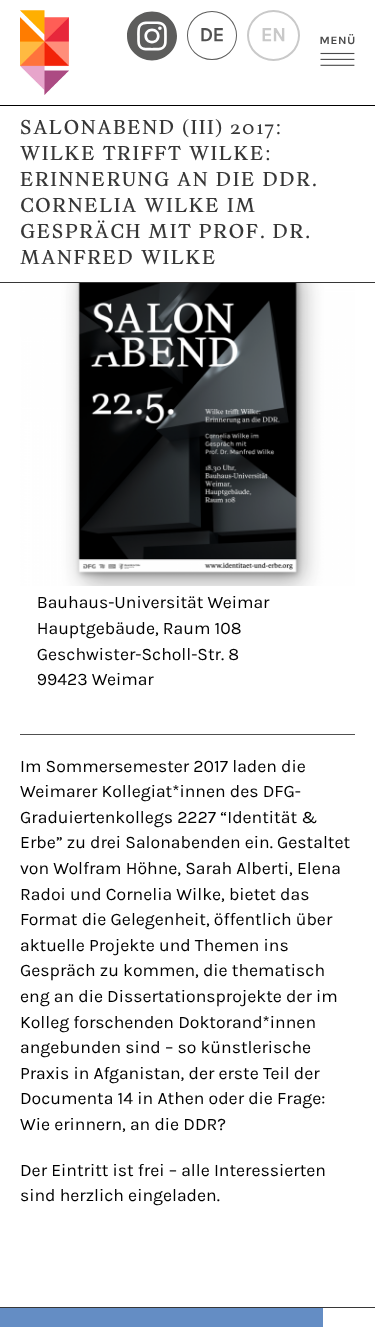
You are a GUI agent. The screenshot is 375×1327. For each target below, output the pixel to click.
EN (273, 35)
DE (212, 35)
